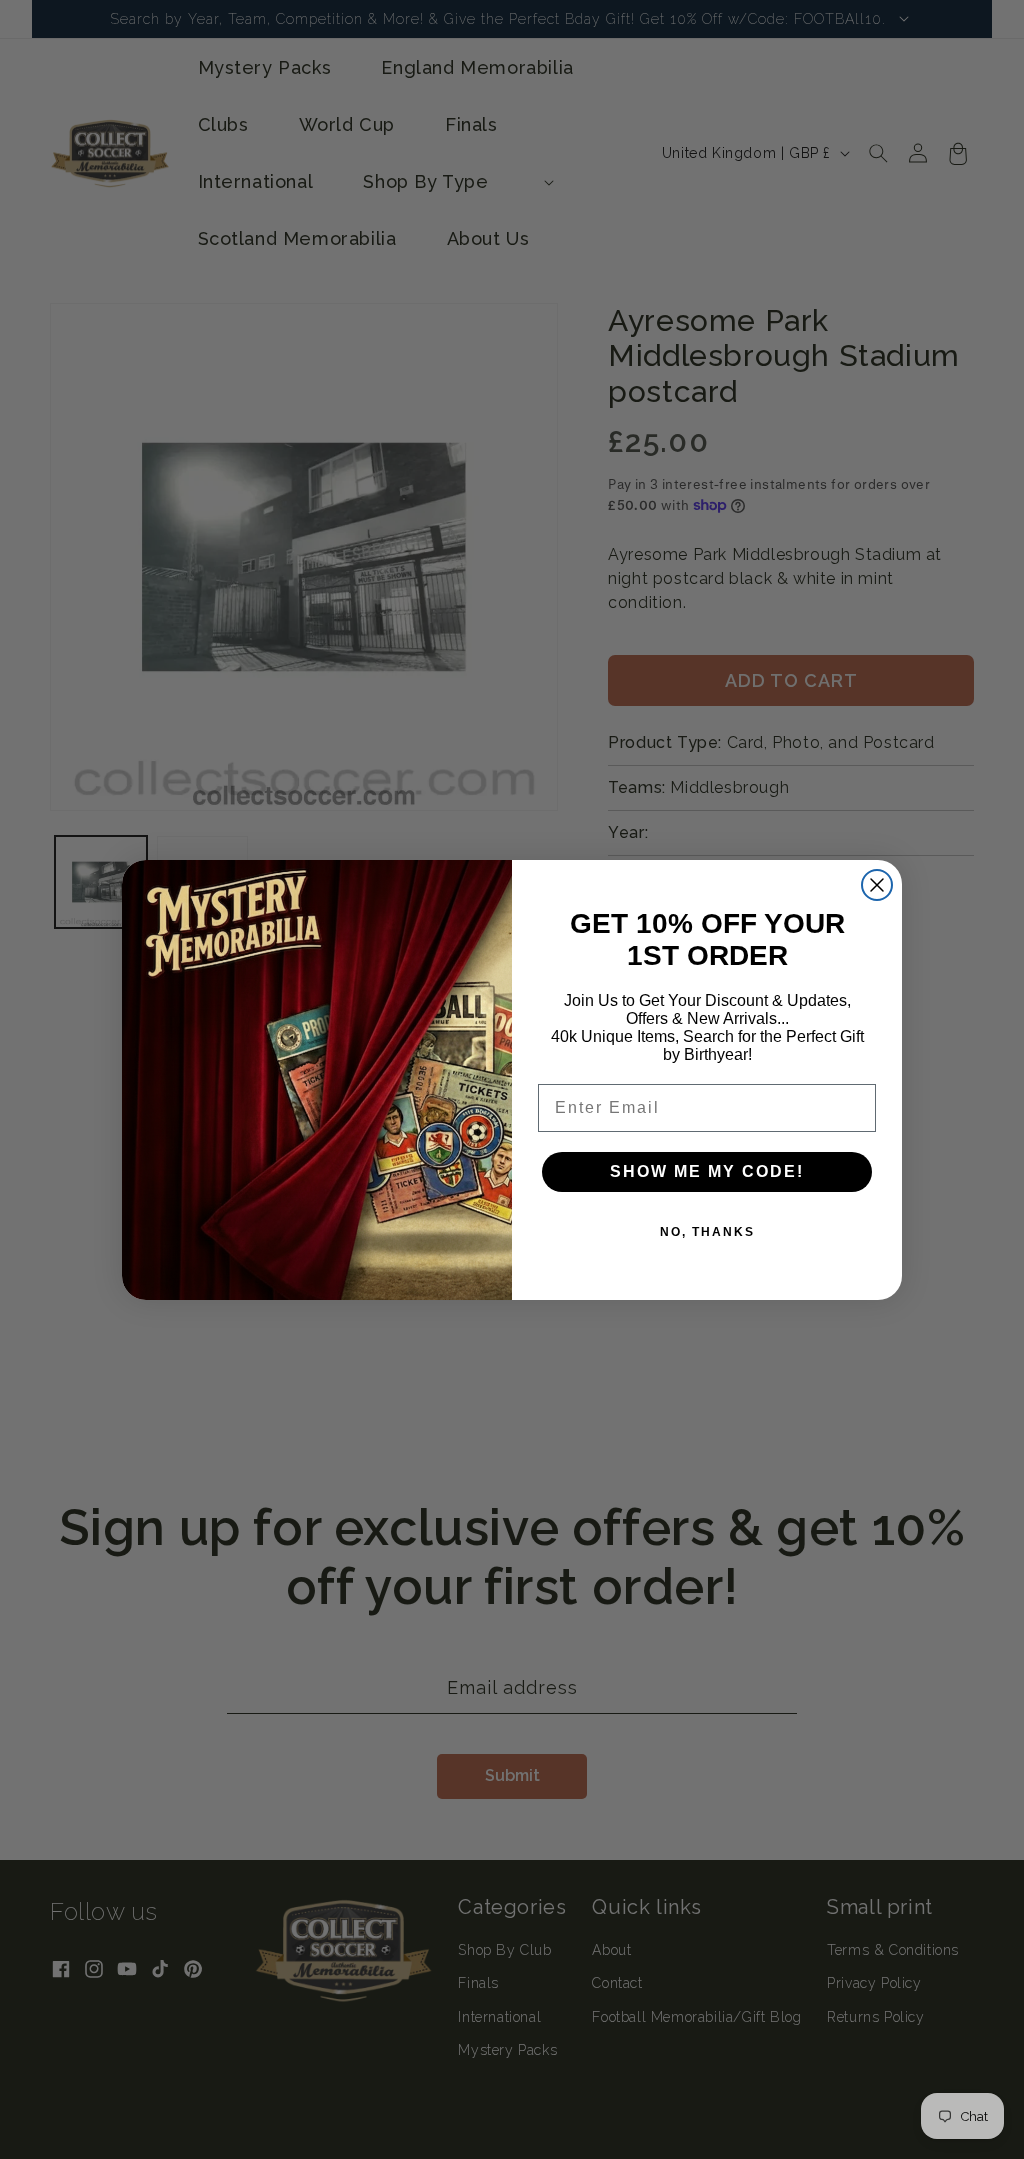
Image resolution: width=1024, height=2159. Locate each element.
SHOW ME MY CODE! (707, 1171)
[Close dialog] (877, 885)
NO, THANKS (707, 1232)
